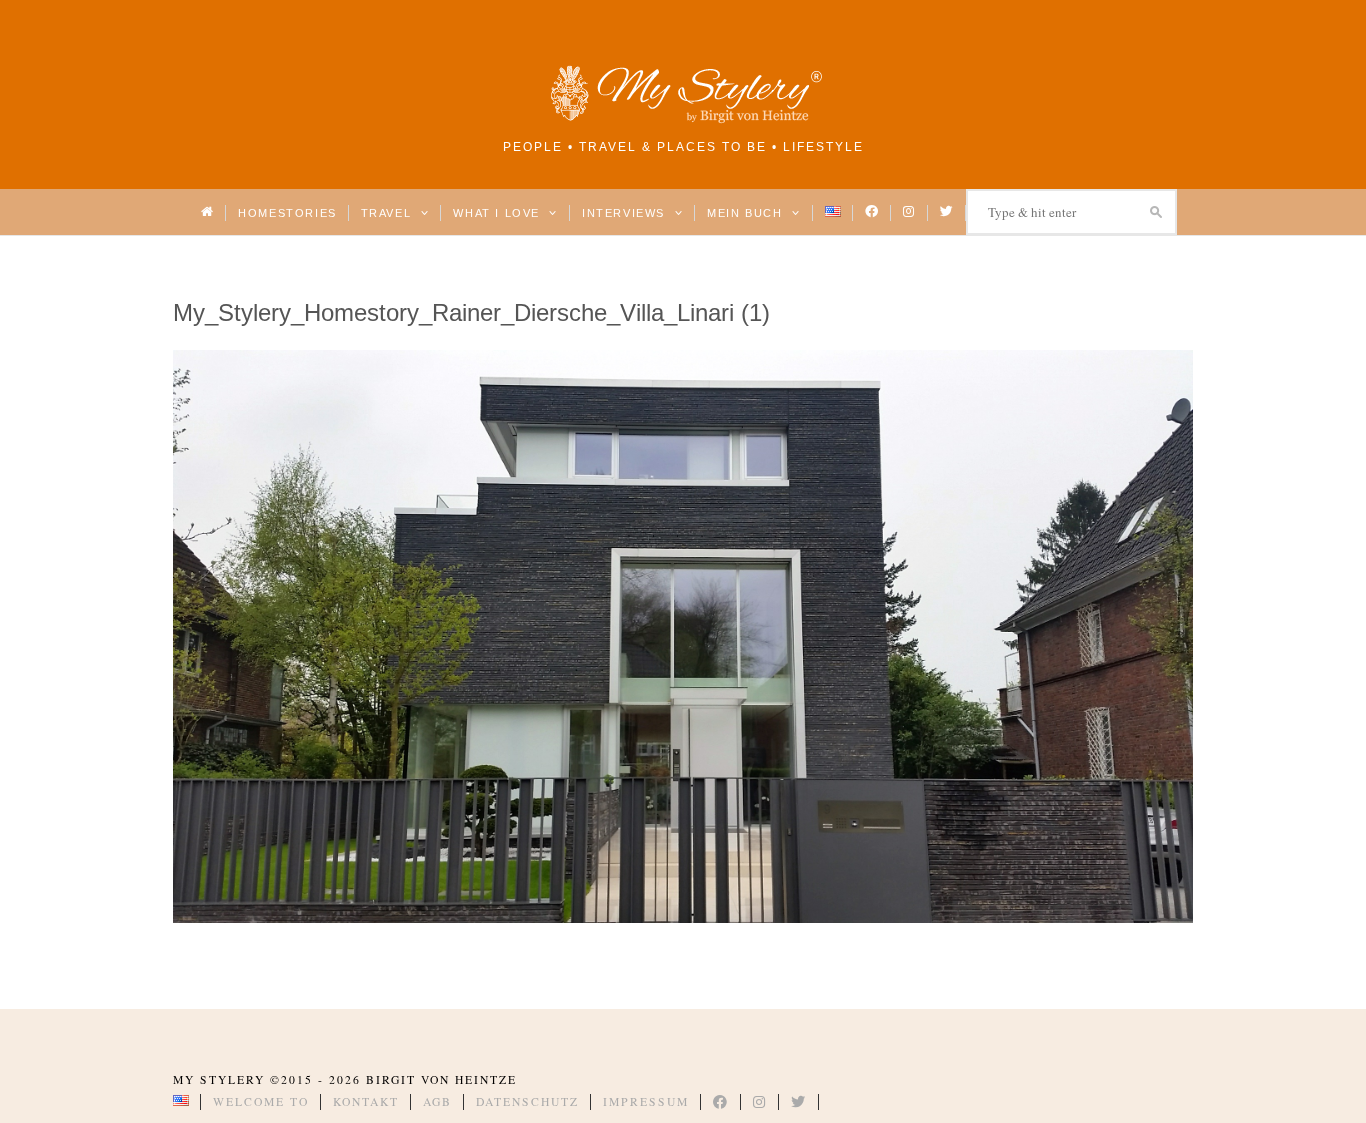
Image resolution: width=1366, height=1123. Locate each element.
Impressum (646, 1101)
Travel (388, 213)
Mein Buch (747, 213)
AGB (437, 1101)
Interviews (625, 213)
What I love (498, 213)
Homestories (287, 213)
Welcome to (261, 1101)
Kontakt (366, 1101)
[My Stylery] (683, 119)
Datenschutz (527, 1101)
